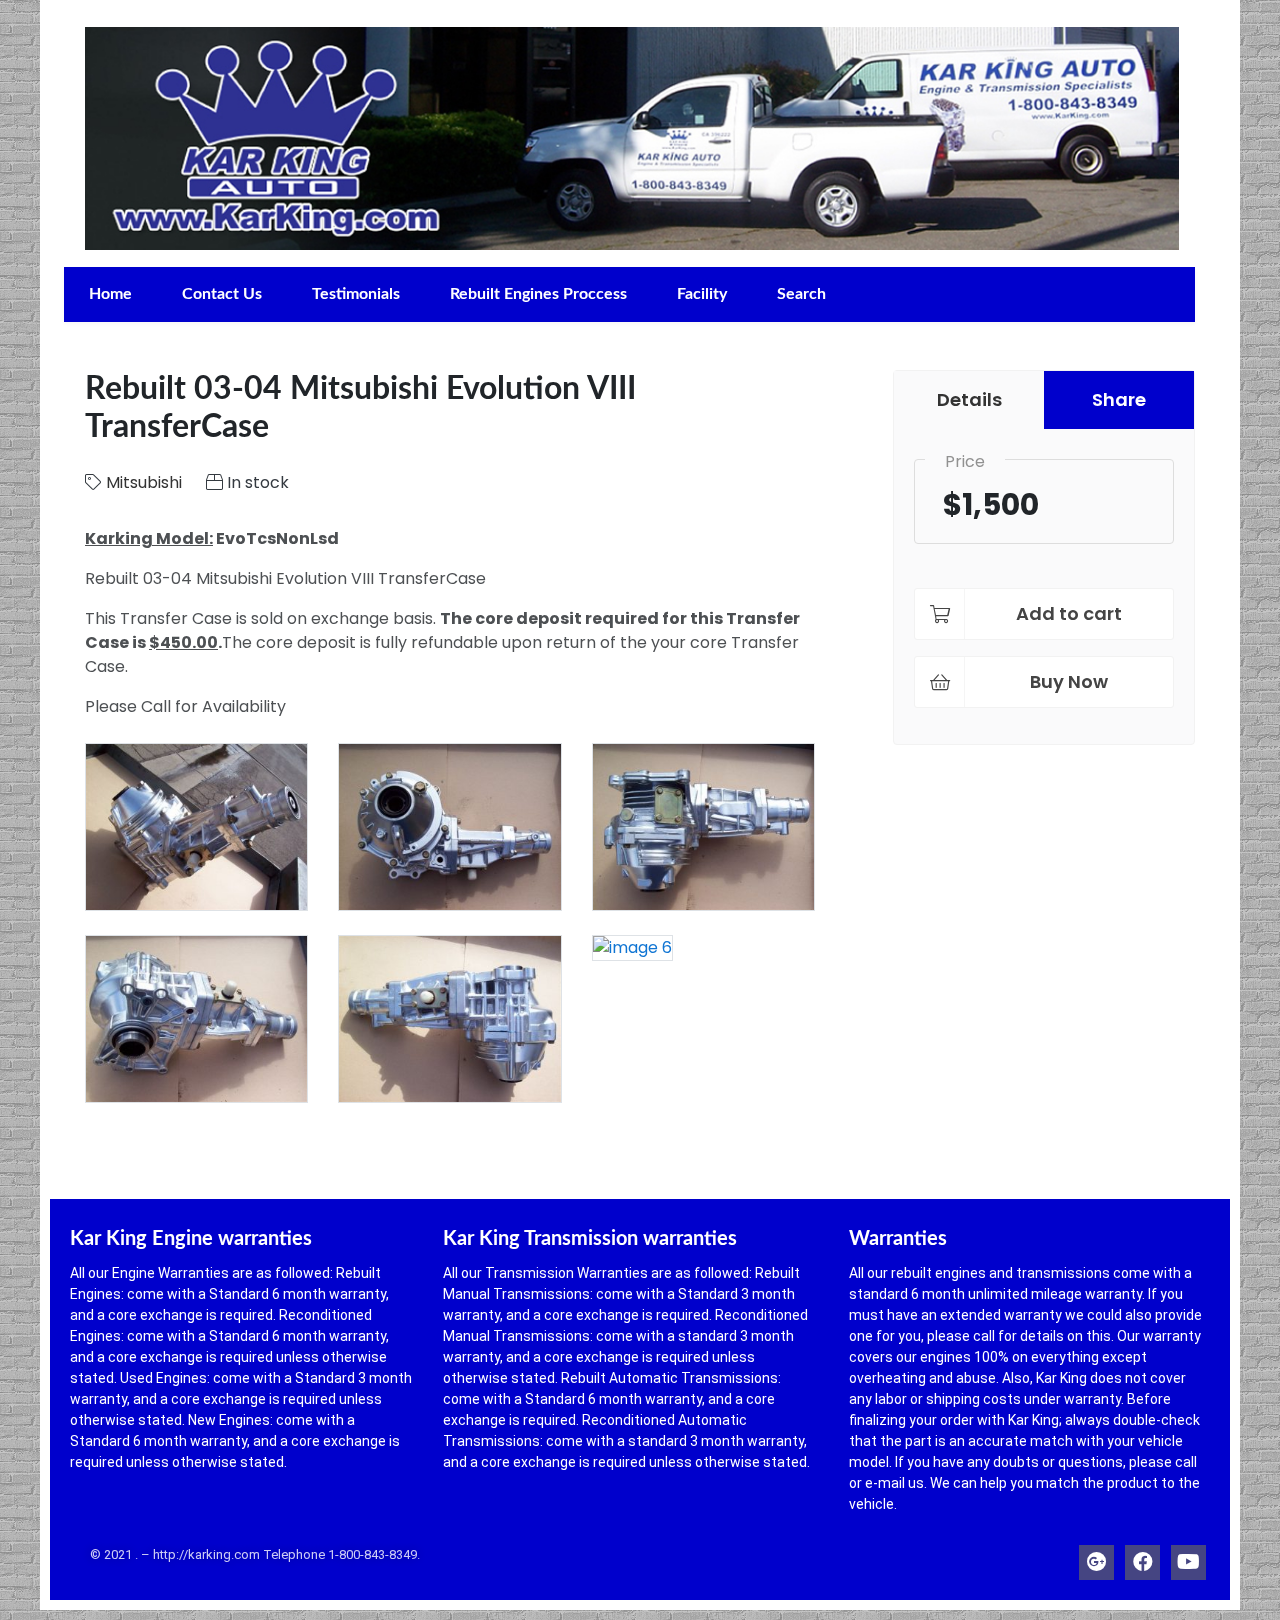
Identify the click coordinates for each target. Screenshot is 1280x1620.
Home (110, 294)
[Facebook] (1142, 1557)
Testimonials (356, 294)
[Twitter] (1096, 1557)
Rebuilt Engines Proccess (538, 294)
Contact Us (222, 294)
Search (801, 294)
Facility (702, 294)
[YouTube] (1188, 1557)
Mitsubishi (144, 482)
